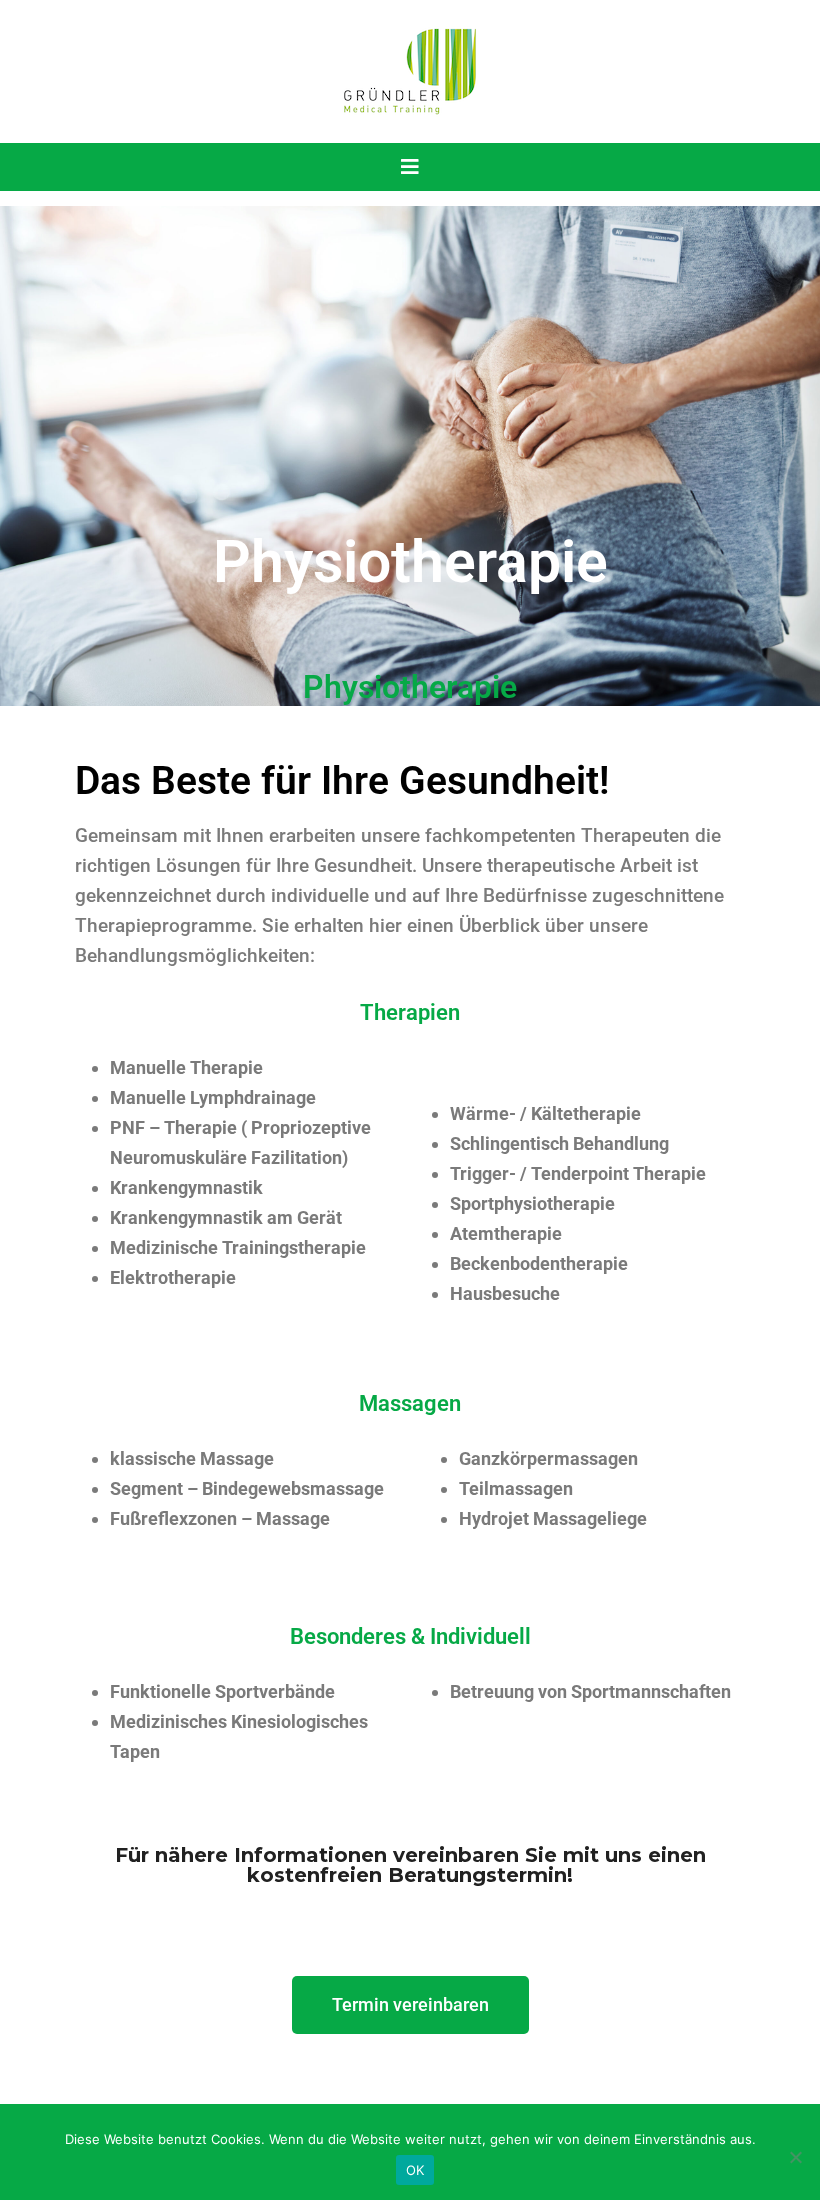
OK (415, 2170)
